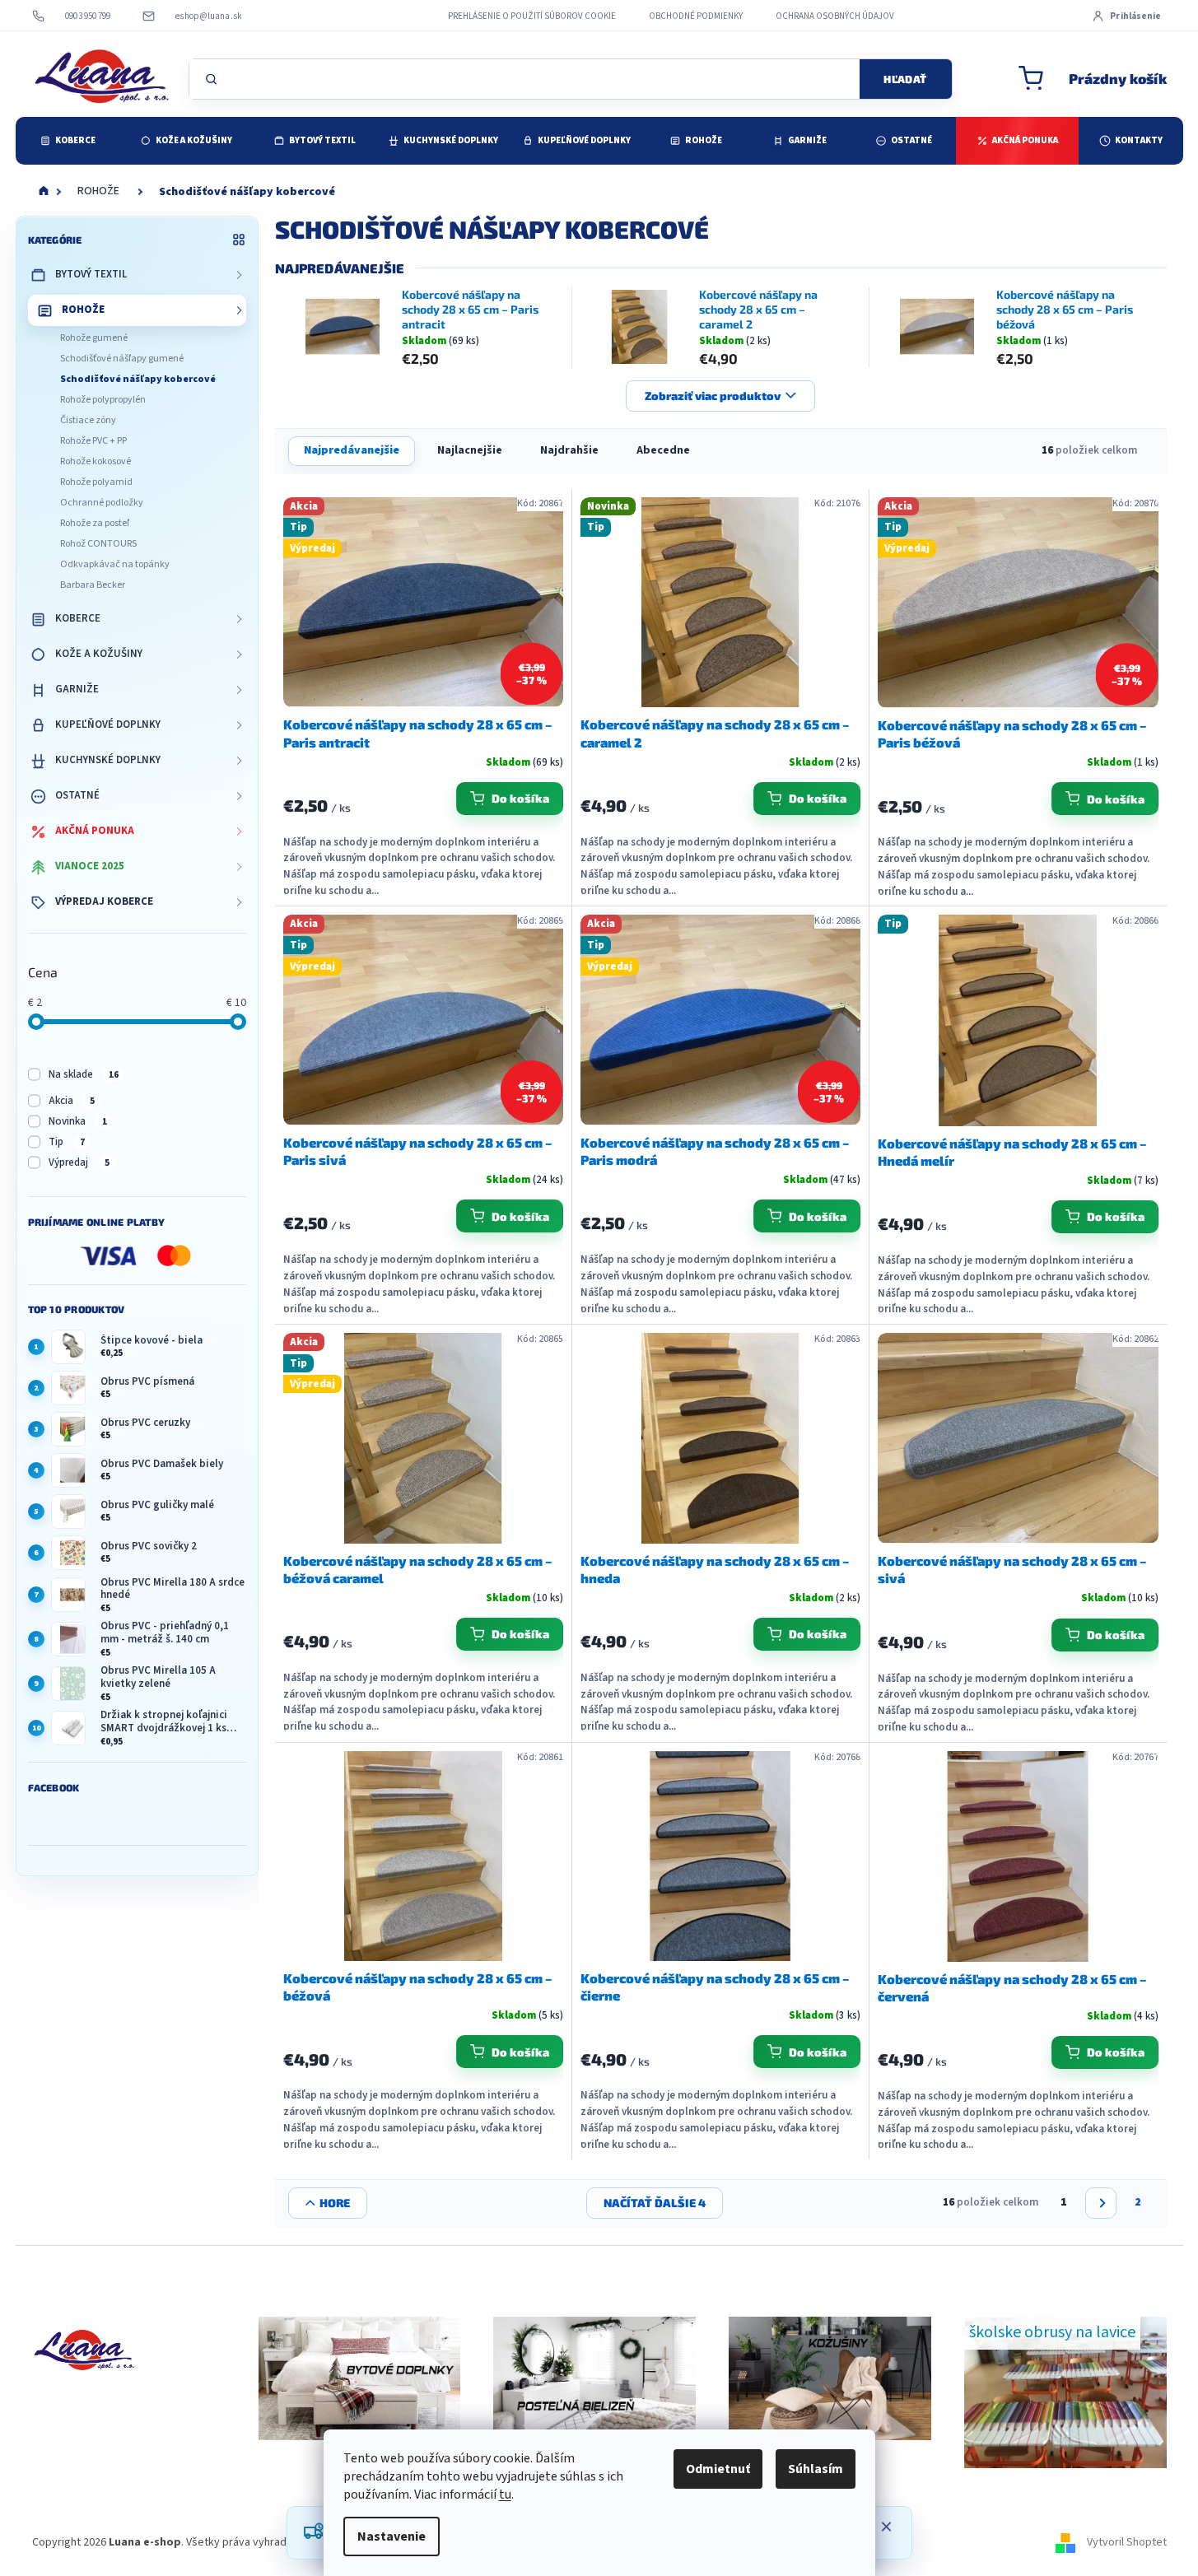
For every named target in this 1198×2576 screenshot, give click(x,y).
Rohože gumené (94, 338)
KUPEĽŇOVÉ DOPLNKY (108, 724)
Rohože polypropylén (103, 400)
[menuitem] (68, 141)
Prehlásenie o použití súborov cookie (532, 16)
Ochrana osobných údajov (835, 16)
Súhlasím (816, 2469)
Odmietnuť (718, 2469)
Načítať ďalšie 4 (655, 2203)
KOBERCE (78, 618)
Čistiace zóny (88, 420)
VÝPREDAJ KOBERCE (104, 901)
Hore (335, 2203)
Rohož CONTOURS (98, 544)
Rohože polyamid (96, 482)
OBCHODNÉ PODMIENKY (696, 16)
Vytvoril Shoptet (1127, 2542)
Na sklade (84, 1074)
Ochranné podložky (102, 503)
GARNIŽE (77, 689)
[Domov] (44, 192)
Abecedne (663, 450)
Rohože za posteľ (95, 523)
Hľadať (905, 79)
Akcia (72, 1101)
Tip (67, 1142)
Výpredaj (79, 1162)
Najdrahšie (569, 450)
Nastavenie (392, 2536)
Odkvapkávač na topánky (115, 564)
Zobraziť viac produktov (713, 396)
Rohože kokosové (96, 461)
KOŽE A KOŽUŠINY (99, 654)
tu (505, 2494)
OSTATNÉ (77, 795)
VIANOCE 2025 (90, 866)
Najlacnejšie (470, 450)
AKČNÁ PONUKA (95, 831)
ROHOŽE (83, 310)
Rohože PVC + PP (93, 441)
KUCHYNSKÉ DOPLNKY (108, 760)
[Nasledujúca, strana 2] (1101, 2203)
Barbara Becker (93, 585)
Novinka (78, 1121)
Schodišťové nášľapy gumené (122, 359)
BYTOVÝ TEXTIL (91, 274)
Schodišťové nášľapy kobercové (138, 379)
